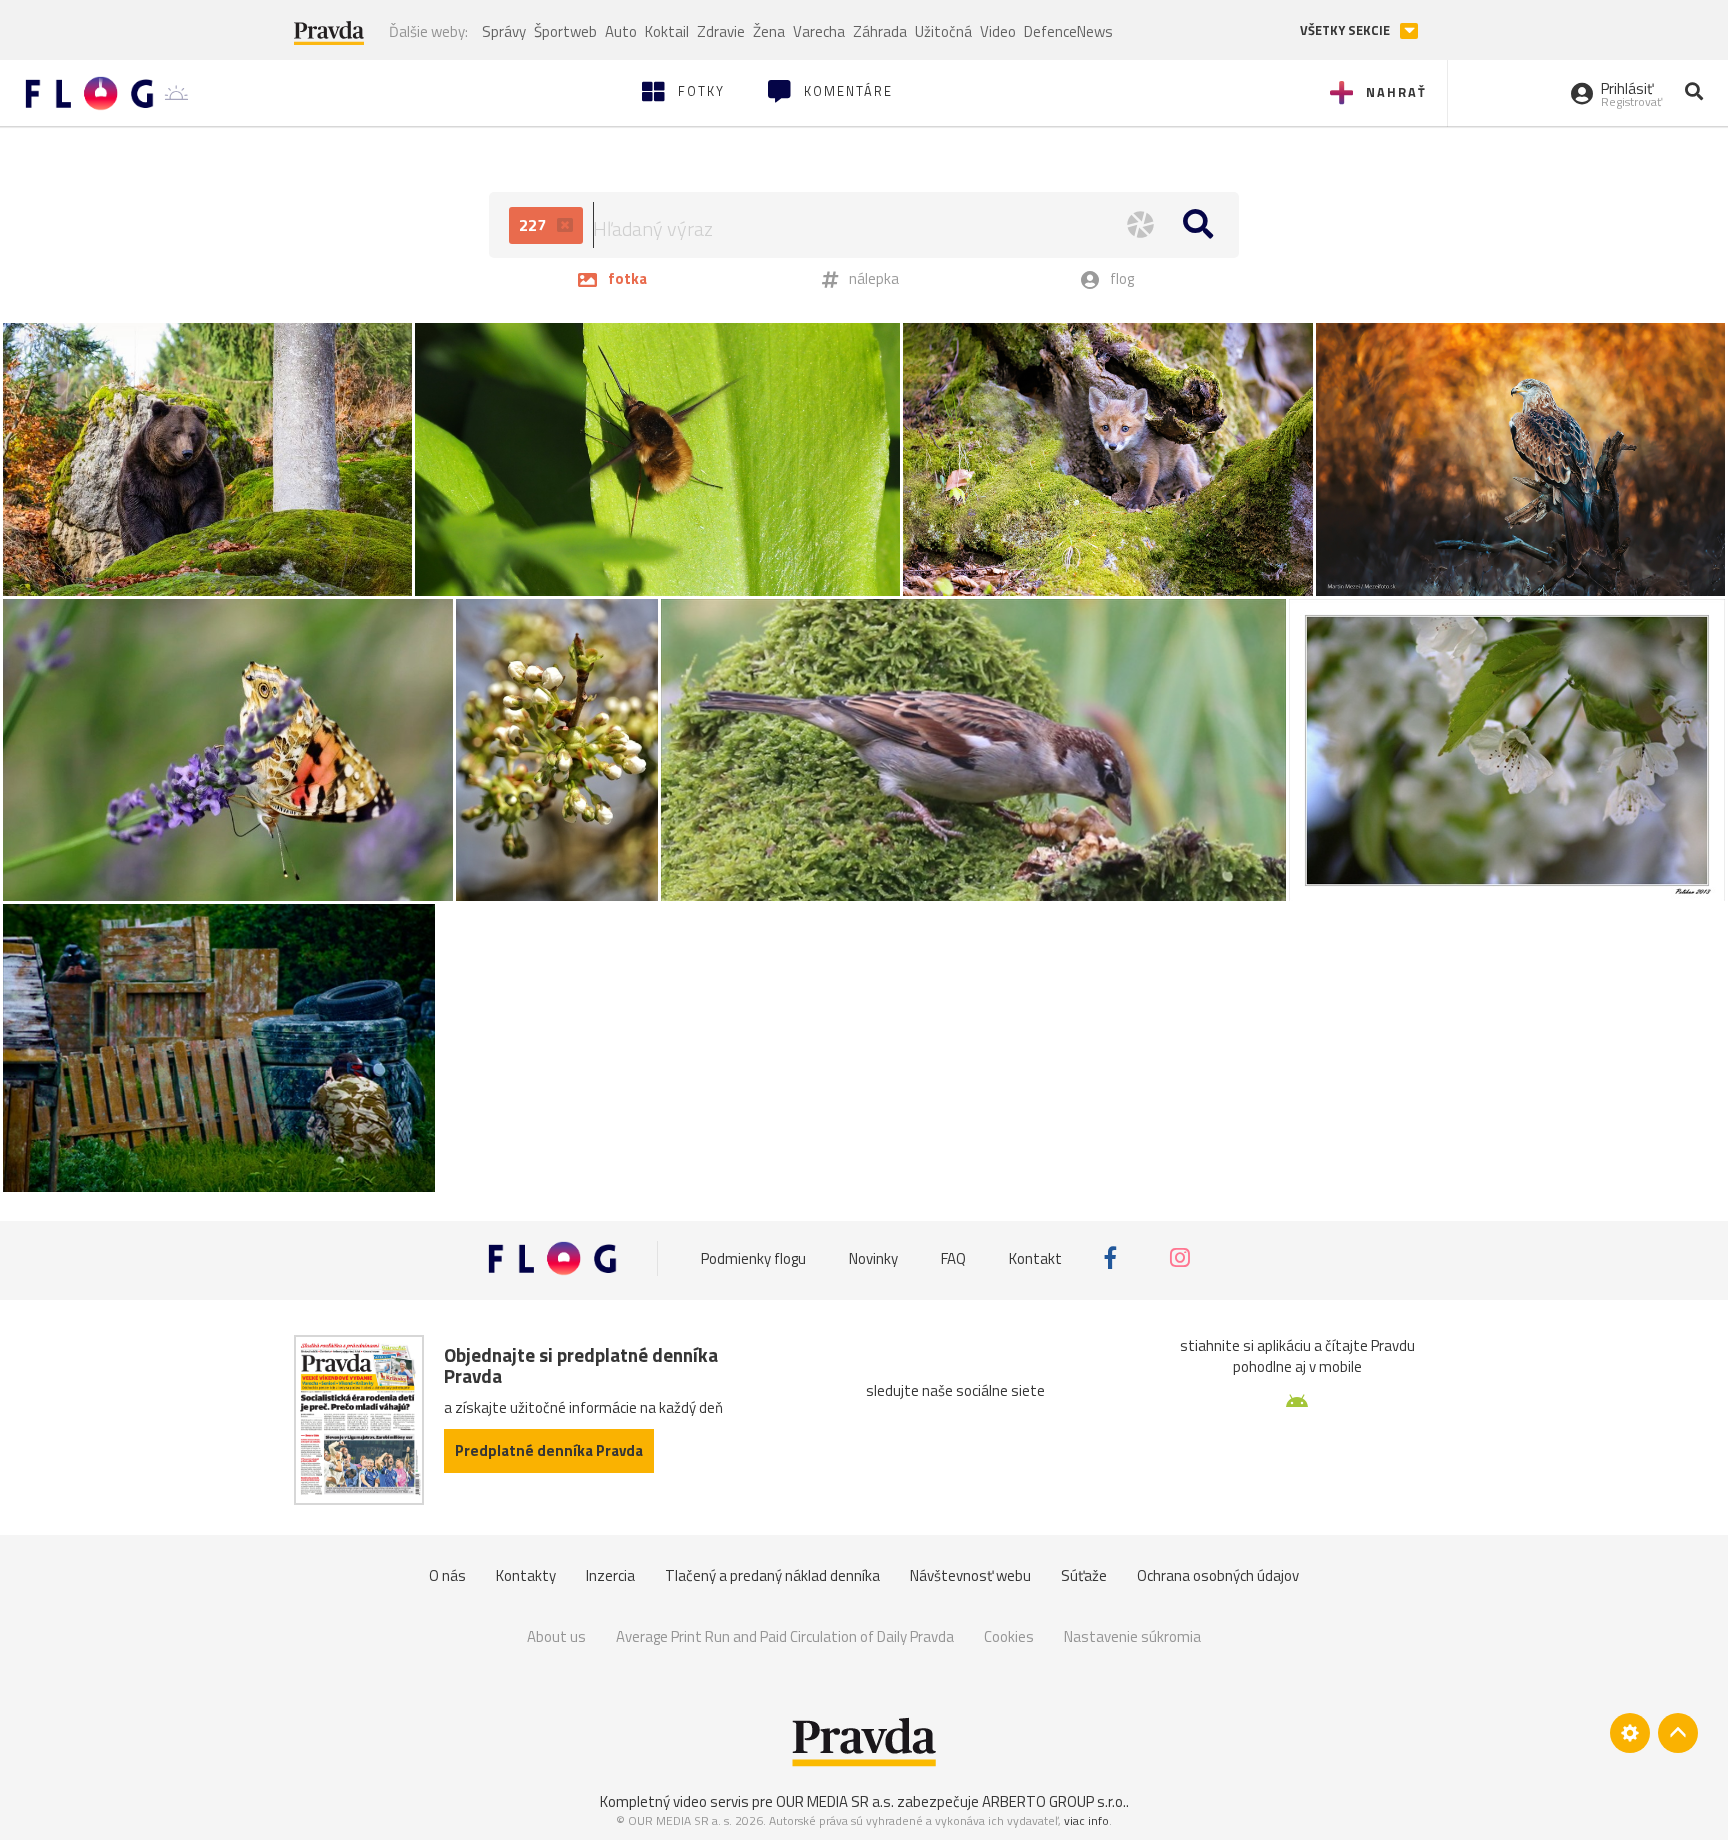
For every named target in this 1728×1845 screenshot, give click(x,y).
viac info (1086, 1820)
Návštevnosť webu (970, 1575)
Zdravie (721, 31)
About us (556, 1636)
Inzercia (610, 1575)
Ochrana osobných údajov (1218, 1575)
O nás (447, 1575)
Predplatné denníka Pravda (549, 1450)
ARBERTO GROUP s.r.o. (1054, 1801)
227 (534, 225)
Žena (769, 31)
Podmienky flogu (753, 1257)
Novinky (873, 1257)
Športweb (565, 31)
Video (998, 31)
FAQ (953, 1257)
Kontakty (526, 1575)
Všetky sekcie (1346, 30)
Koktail (667, 31)
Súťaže (1084, 1575)
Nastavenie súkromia (1132, 1636)
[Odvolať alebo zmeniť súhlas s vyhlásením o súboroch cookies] (1630, 1733)
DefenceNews (1068, 31)
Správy (504, 31)
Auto (621, 31)
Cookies (1009, 1636)
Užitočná (943, 31)
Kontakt (1035, 1257)
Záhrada (880, 31)
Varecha (819, 31)
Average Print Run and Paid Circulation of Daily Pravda (785, 1636)
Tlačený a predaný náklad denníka (772, 1575)
